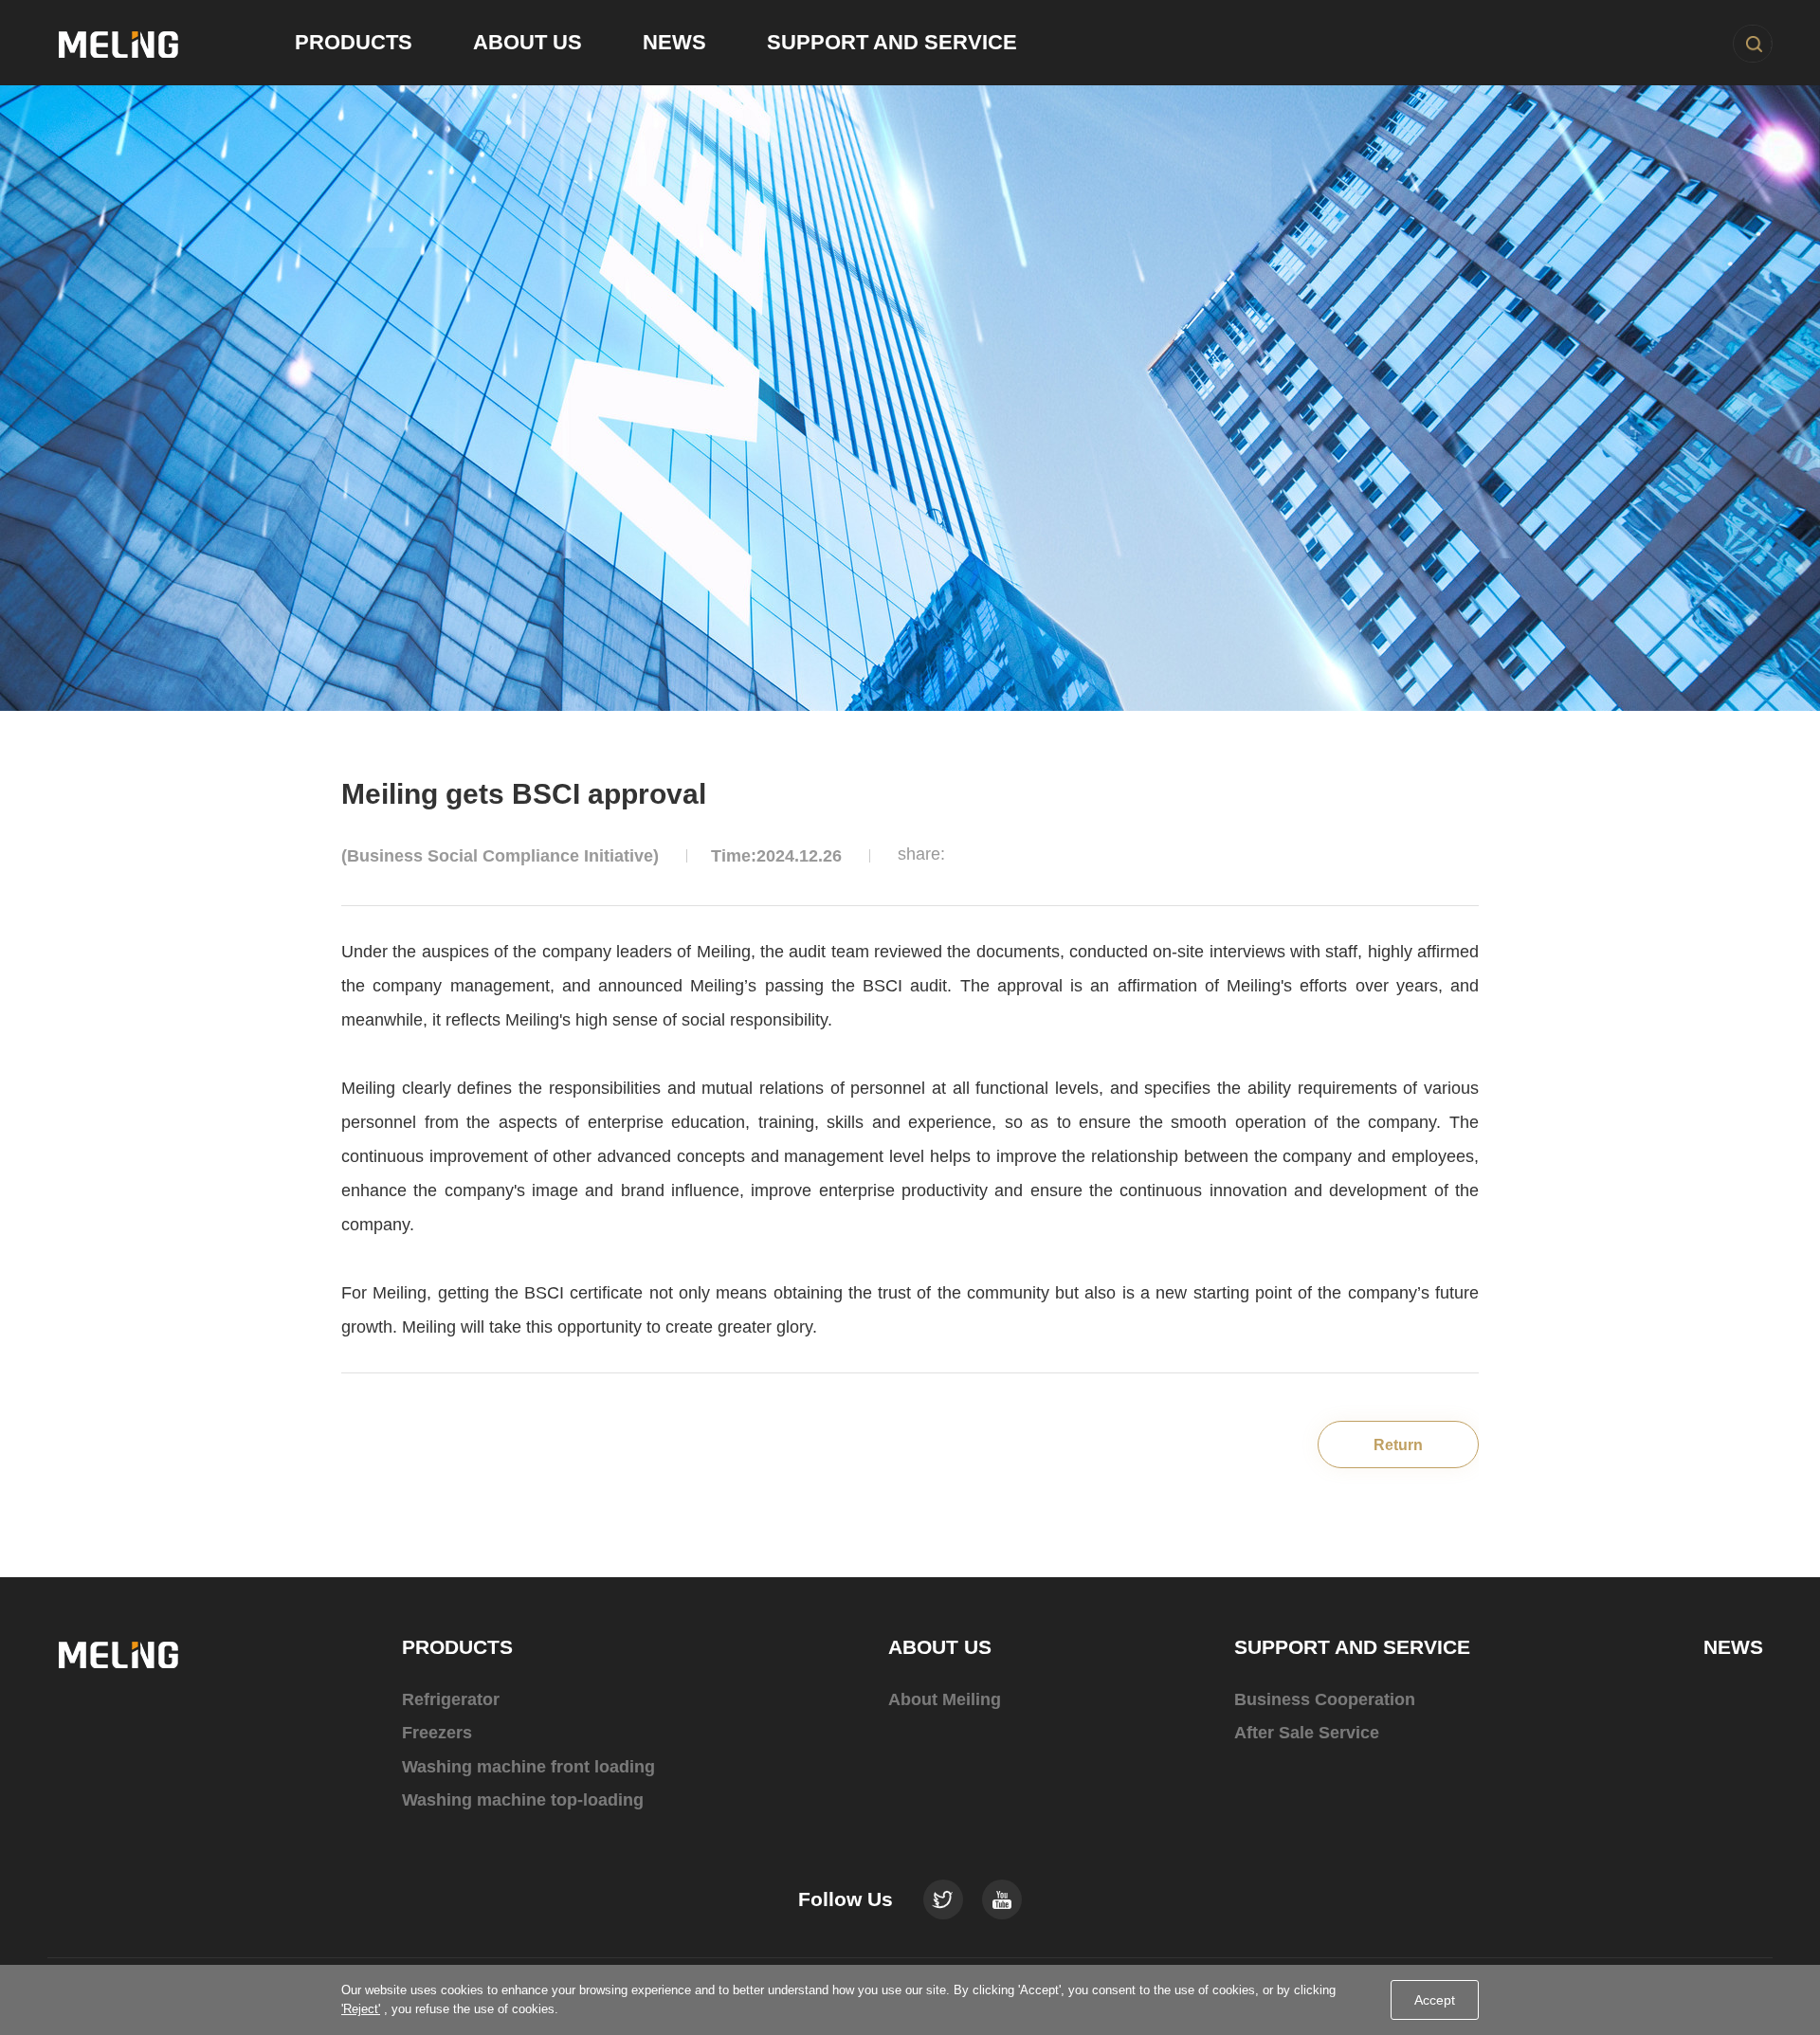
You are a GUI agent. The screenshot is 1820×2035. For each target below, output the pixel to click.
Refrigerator (451, 1699)
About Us (528, 42)
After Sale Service (1307, 1733)
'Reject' (361, 2009)
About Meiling (945, 1699)
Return (1398, 1445)
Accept (1435, 2000)
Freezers (437, 1733)
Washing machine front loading (528, 1767)
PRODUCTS (457, 1647)
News (674, 42)
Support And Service (892, 42)
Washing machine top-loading (523, 1800)
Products (354, 42)
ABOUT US (940, 1647)
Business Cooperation (1325, 1699)
